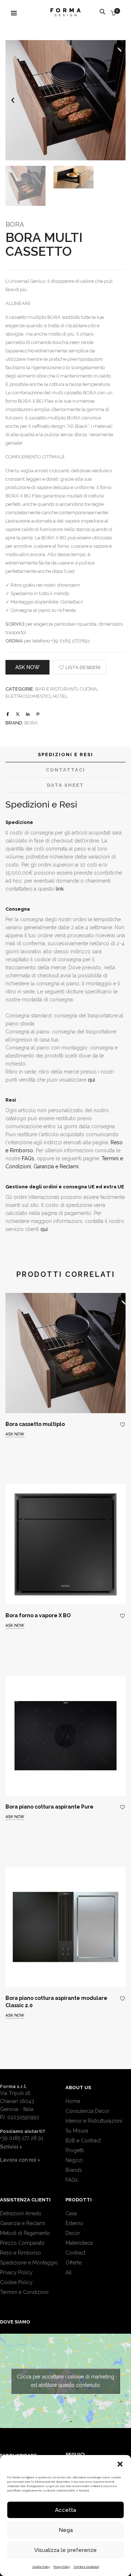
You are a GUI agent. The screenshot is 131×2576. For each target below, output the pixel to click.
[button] (120, 2464)
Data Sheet (65, 785)
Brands (74, 2170)
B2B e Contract (83, 2141)
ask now (27, 667)
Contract (76, 2253)
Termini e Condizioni (86, 2567)
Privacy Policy (62, 2567)
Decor (73, 2233)
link (60, 889)
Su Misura (77, 2131)
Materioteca (79, 2243)
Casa (71, 2213)
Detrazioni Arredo (21, 2213)
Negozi (74, 2160)
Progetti (75, 2150)
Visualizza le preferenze (65, 2550)
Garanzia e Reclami (56, 1166)
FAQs (28, 1158)
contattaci (65, 770)
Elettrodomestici (28, 696)
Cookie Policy (41, 2567)
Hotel (60, 696)
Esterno (74, 2223)
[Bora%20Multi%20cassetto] (8, 714)
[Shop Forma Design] (65, 13)
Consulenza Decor (88, 2111)
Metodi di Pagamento (25, 2233)
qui (91, 1080)
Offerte (74, 2263)
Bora (15, 224)
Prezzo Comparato (22, 2243)
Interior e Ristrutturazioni (94, 2121)
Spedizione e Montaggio (29, 2263)
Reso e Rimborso (21, 2253)
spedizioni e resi (65, 755)
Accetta (65, 2510)
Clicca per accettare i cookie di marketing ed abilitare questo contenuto (65, 2381)
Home (73, 2101)
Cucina (88, 689)
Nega (66, 2530)
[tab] (65, 755)
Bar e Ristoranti (56, 689)
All (69, 2272)
